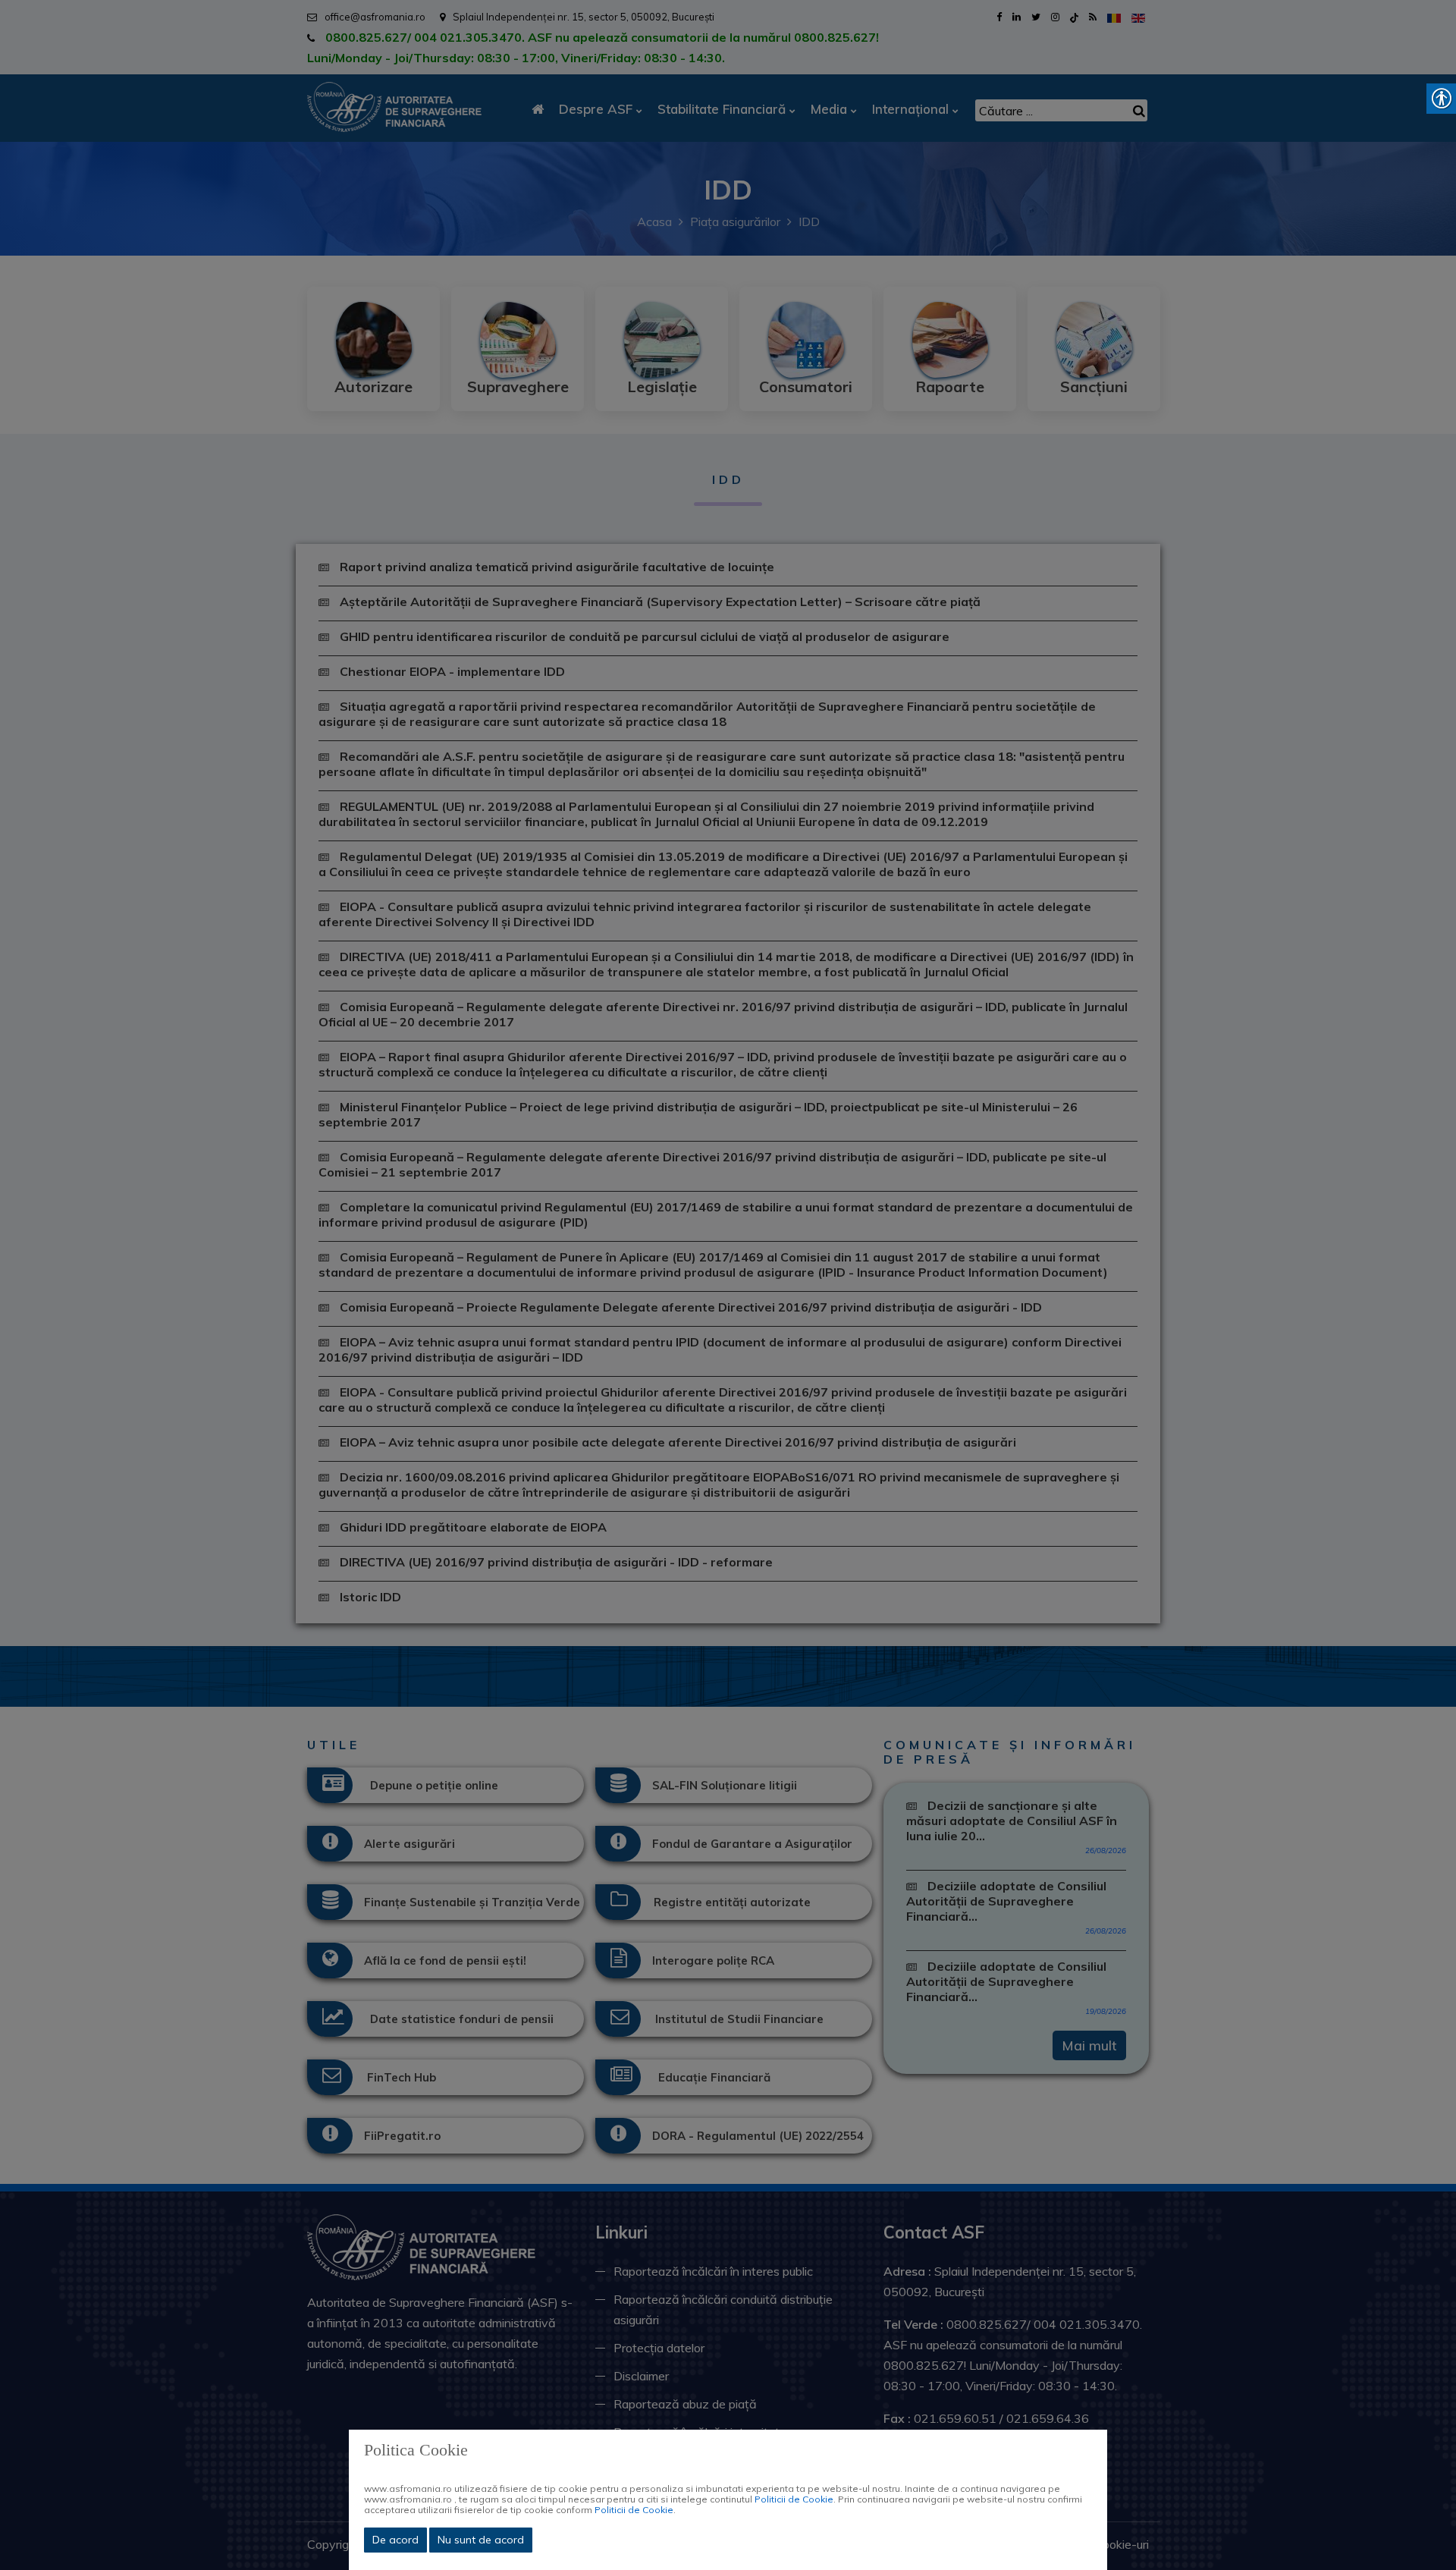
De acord (395, 2540)
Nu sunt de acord (481, 2540)
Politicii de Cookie (794, 2499)
